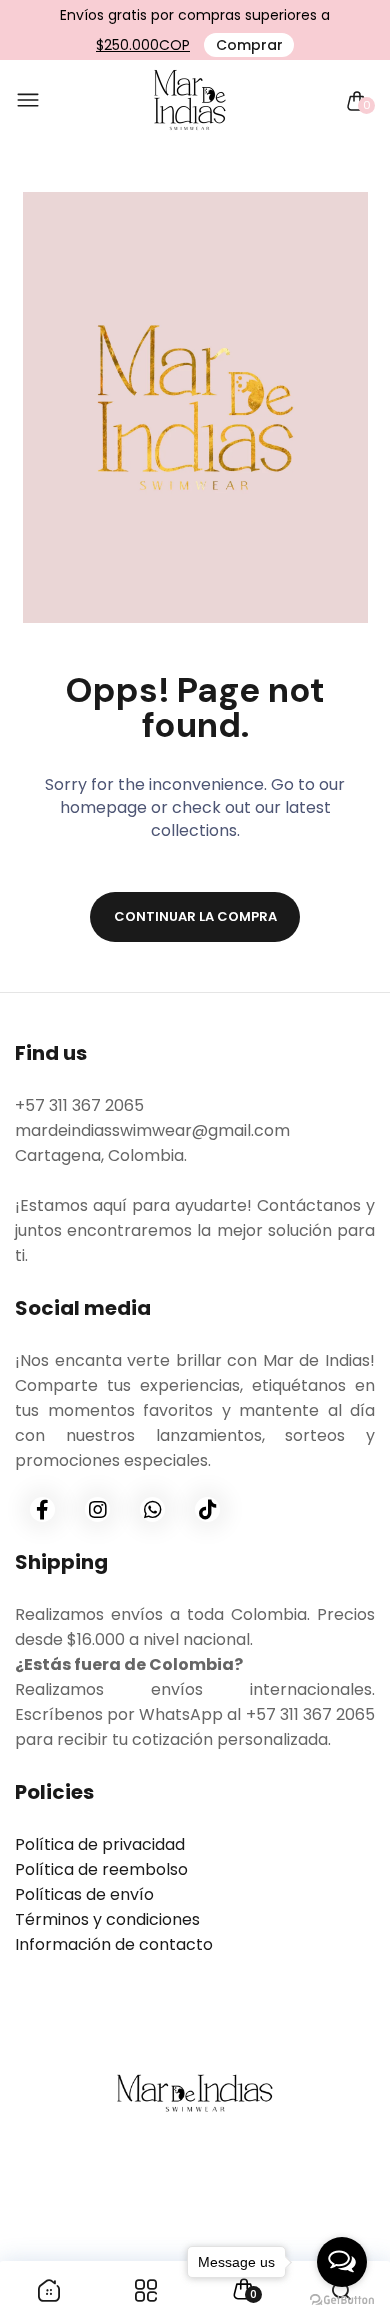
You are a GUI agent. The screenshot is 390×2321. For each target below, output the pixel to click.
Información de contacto (114, 1944)
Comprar (249, 45)
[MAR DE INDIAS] (190, 101)
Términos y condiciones (107, 1919)
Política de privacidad (100, 1844)
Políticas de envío (84, 1894)
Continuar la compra (195, 916)
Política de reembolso (101, 1869)
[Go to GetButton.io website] (342, 2300)
